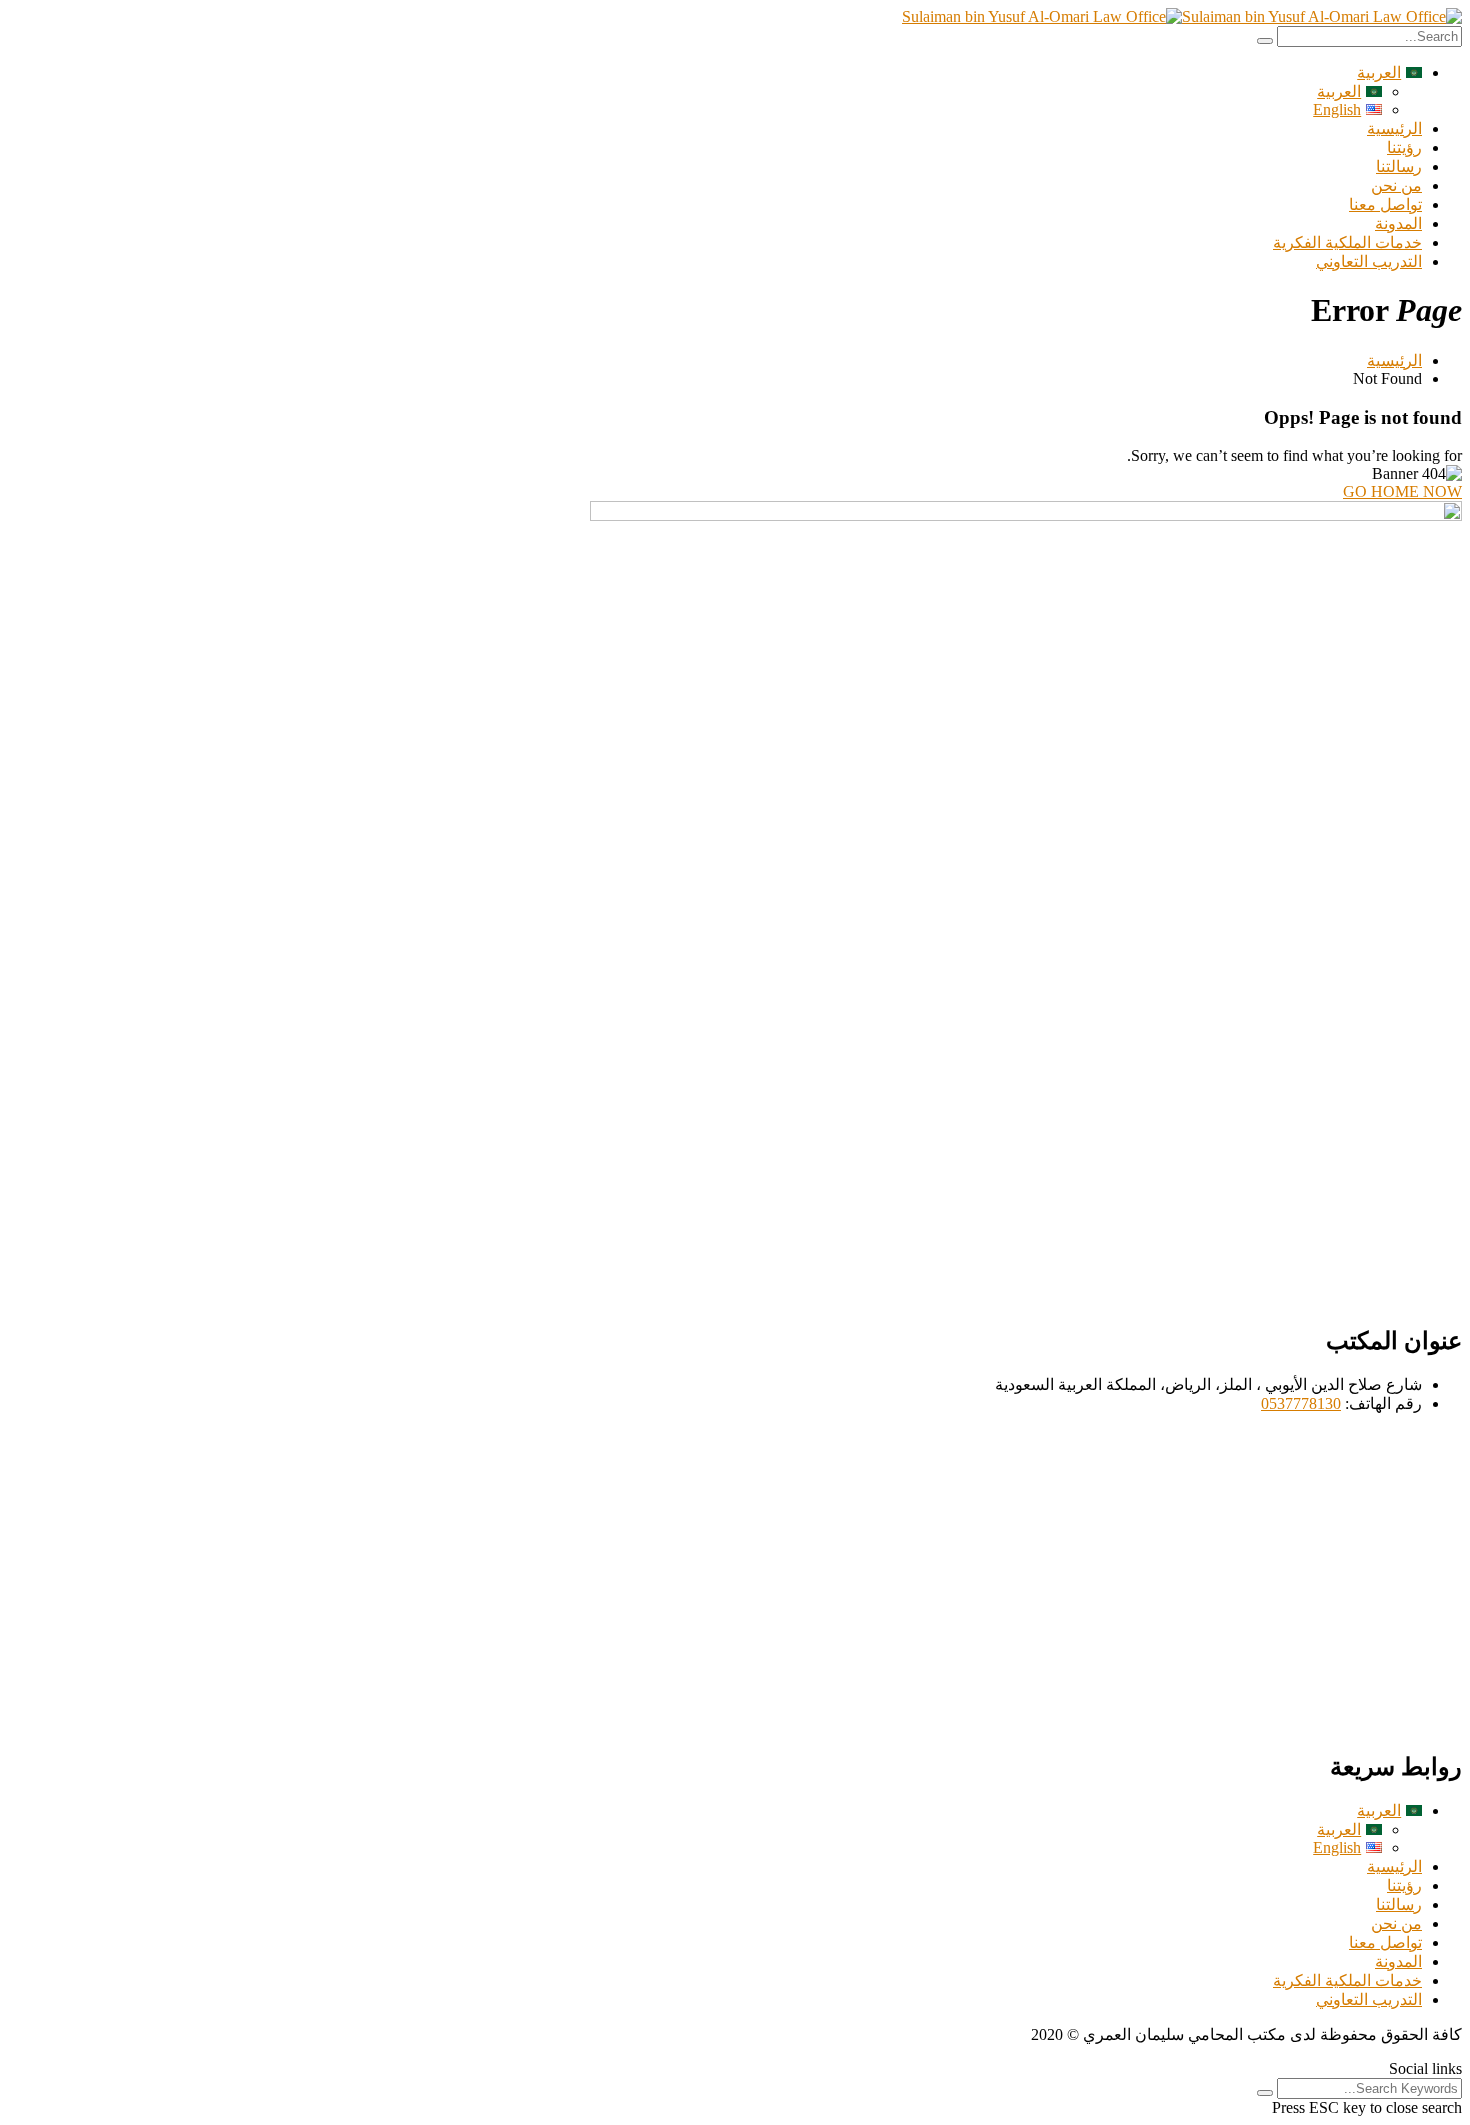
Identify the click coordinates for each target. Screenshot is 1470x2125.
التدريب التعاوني (1369, 261)
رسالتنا (1399, 166)
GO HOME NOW (1402, 491)
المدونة (1398, 223)
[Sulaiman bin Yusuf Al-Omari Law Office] (1322, 16)
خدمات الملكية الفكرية (1347, 242)
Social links (1425, 2068)
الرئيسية (1394, 128)
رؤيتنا (1404, 147)
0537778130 (1301, 1403)
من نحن (1396, 185)
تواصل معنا (1385, 204)
